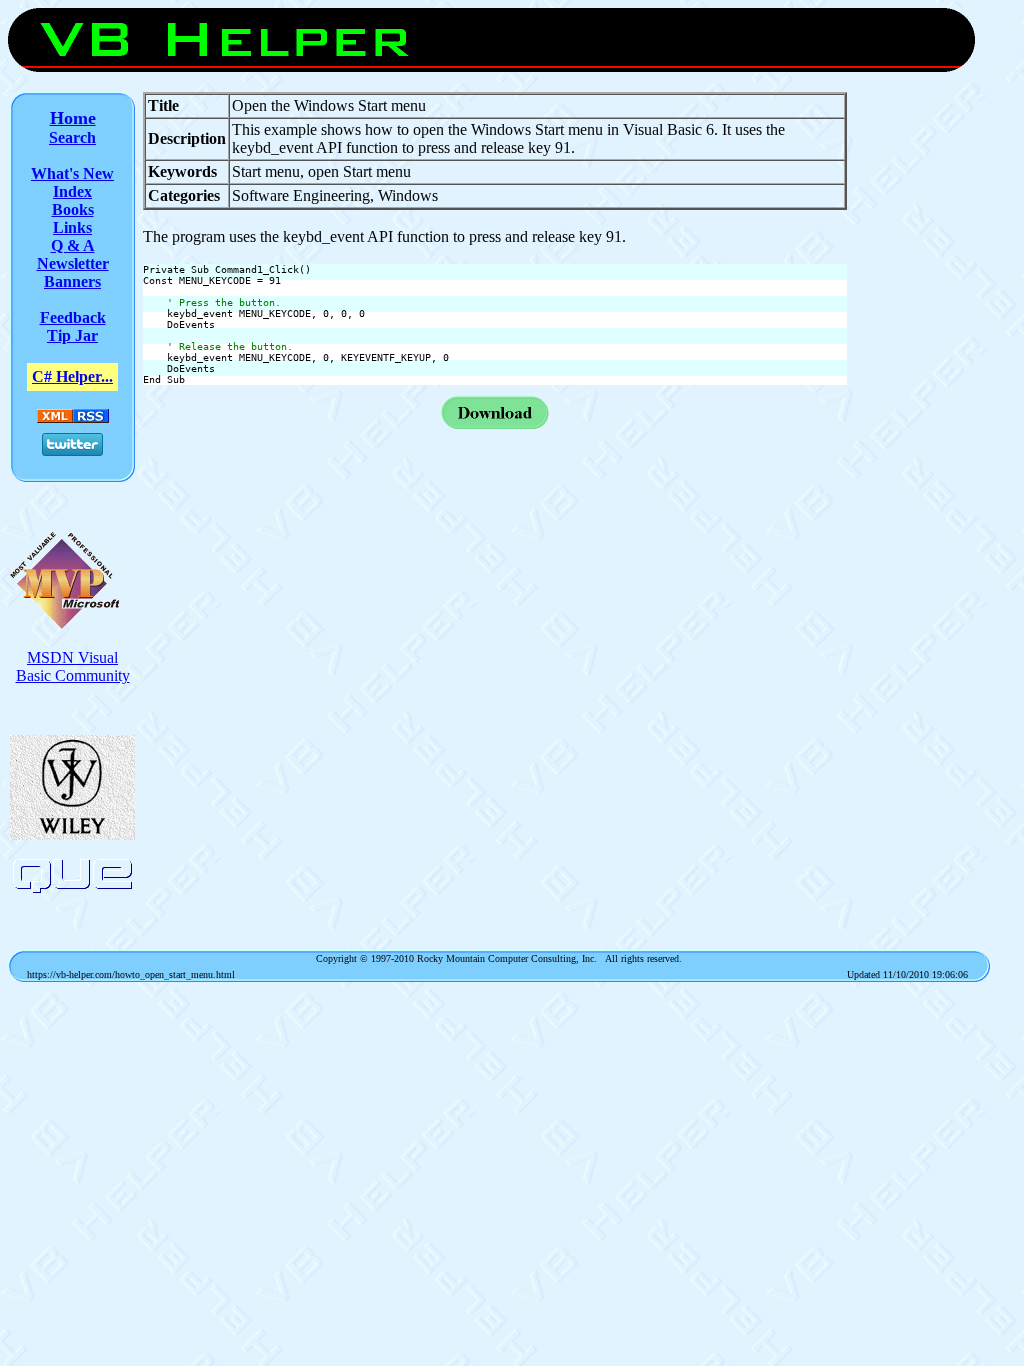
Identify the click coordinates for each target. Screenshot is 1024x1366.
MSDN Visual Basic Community (73, 666)
